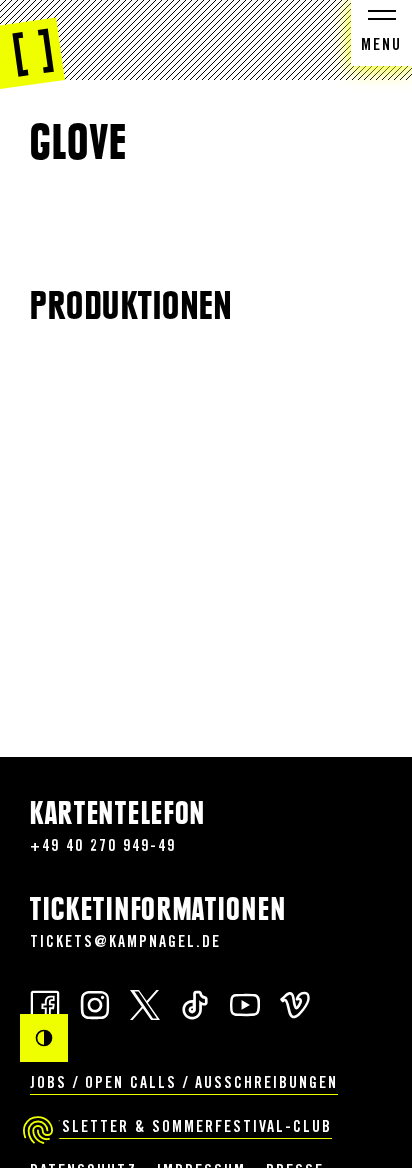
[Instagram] (95, 1003)
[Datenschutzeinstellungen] (38, 1130)
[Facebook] (45, 1003)
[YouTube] (245, 1003)
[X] (145, 1003)
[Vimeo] (295, 1003)
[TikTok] (195, 1003)
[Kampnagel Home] (32, 45)
